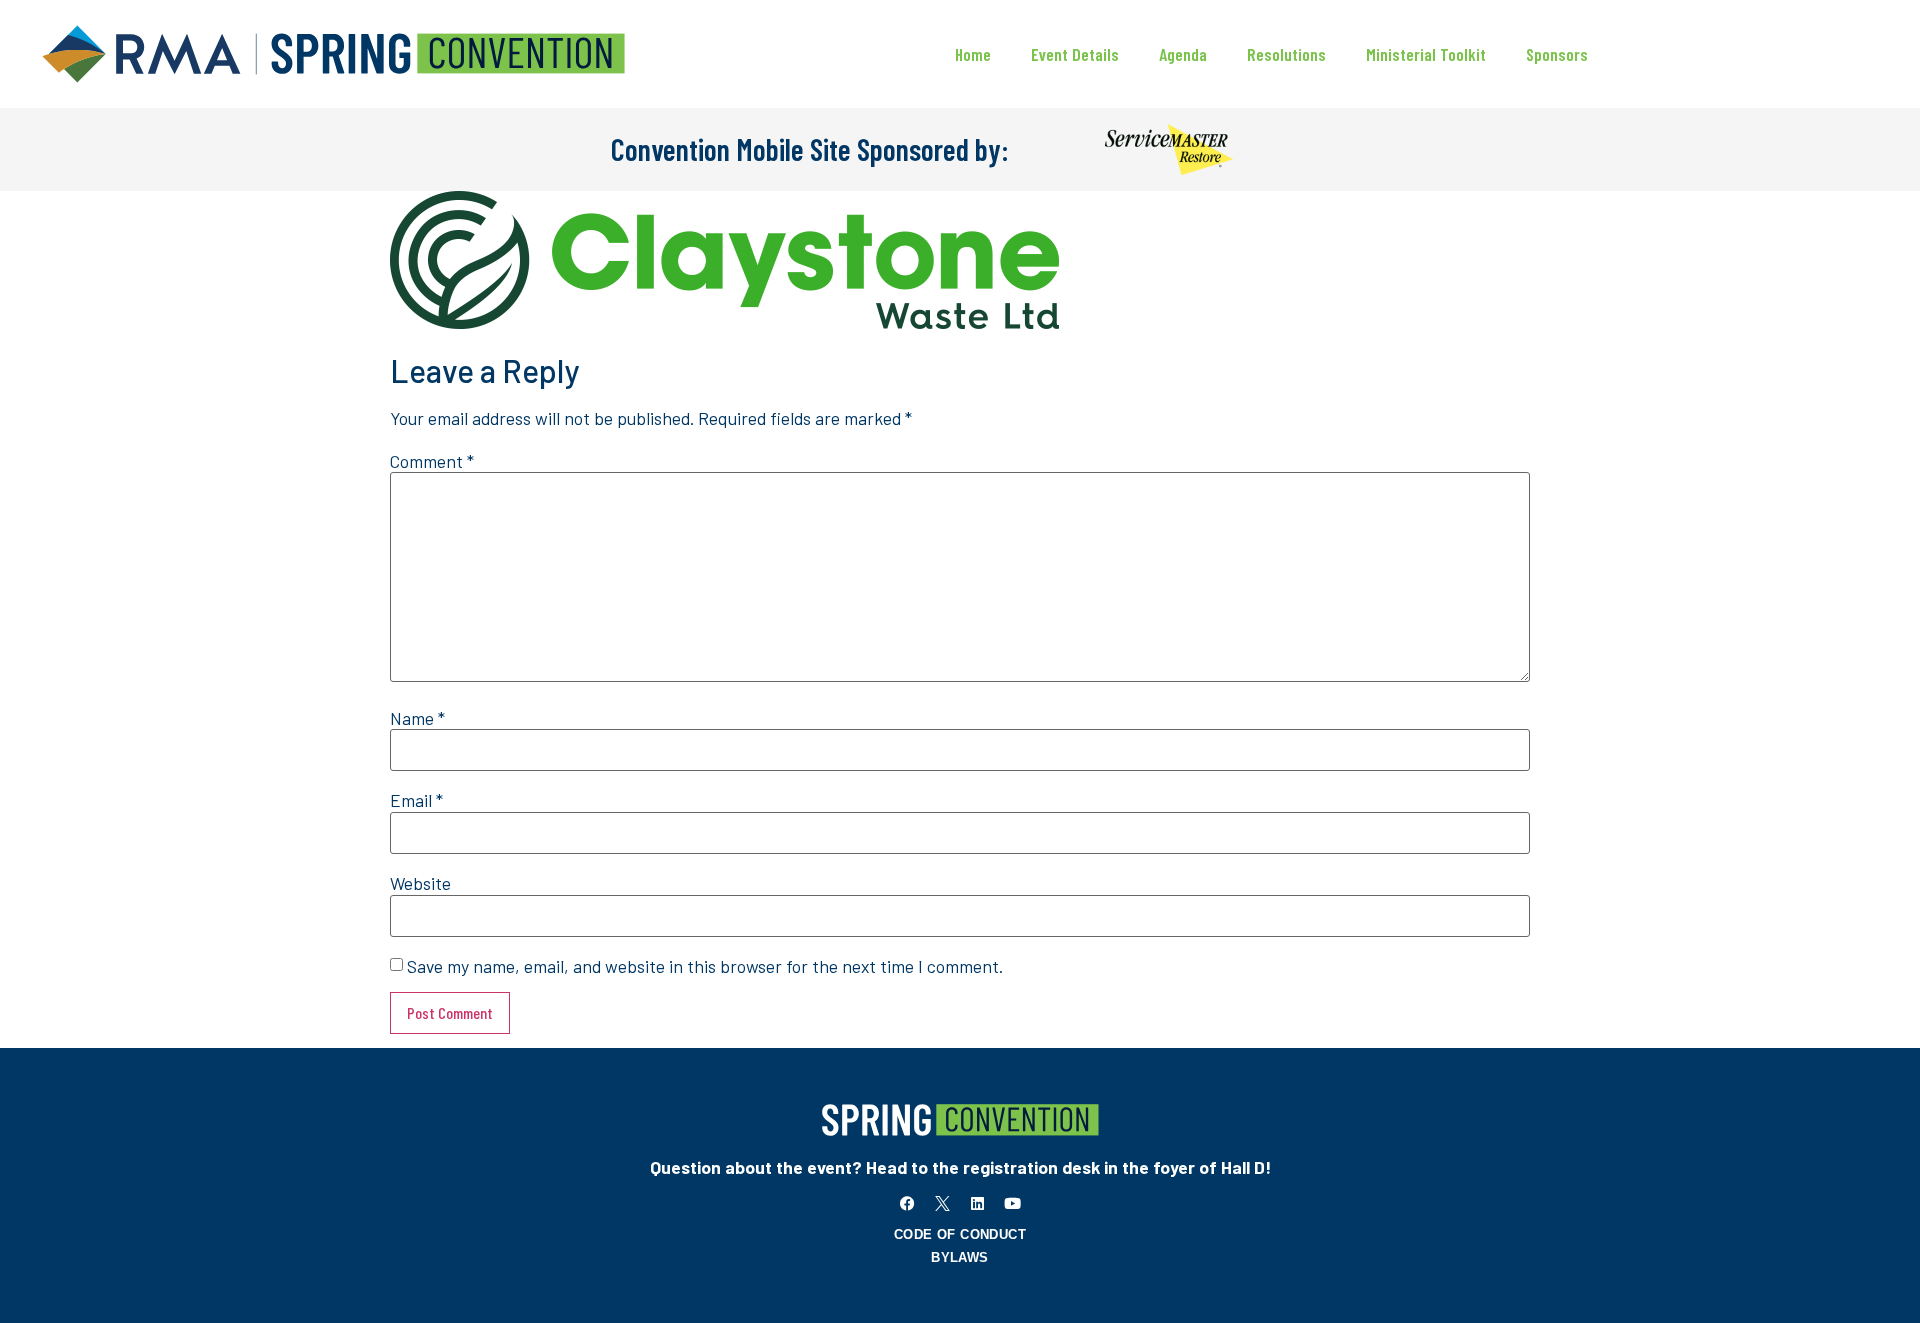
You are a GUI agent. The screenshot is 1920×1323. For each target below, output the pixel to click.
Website (420, 884)
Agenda (1183, 54)
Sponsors (1557, 54)
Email (416, 801)
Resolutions (1286, 54)
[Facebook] (908, 1204)
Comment (432, 462)
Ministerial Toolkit (1426, 54)
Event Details (1075, 54)
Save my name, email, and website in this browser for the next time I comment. (705, 967)
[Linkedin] (978, 1204)
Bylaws (959, 1257)
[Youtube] (1013, 1204)
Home (973, 54)
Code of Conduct (960, 1234)
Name (417, 719)
